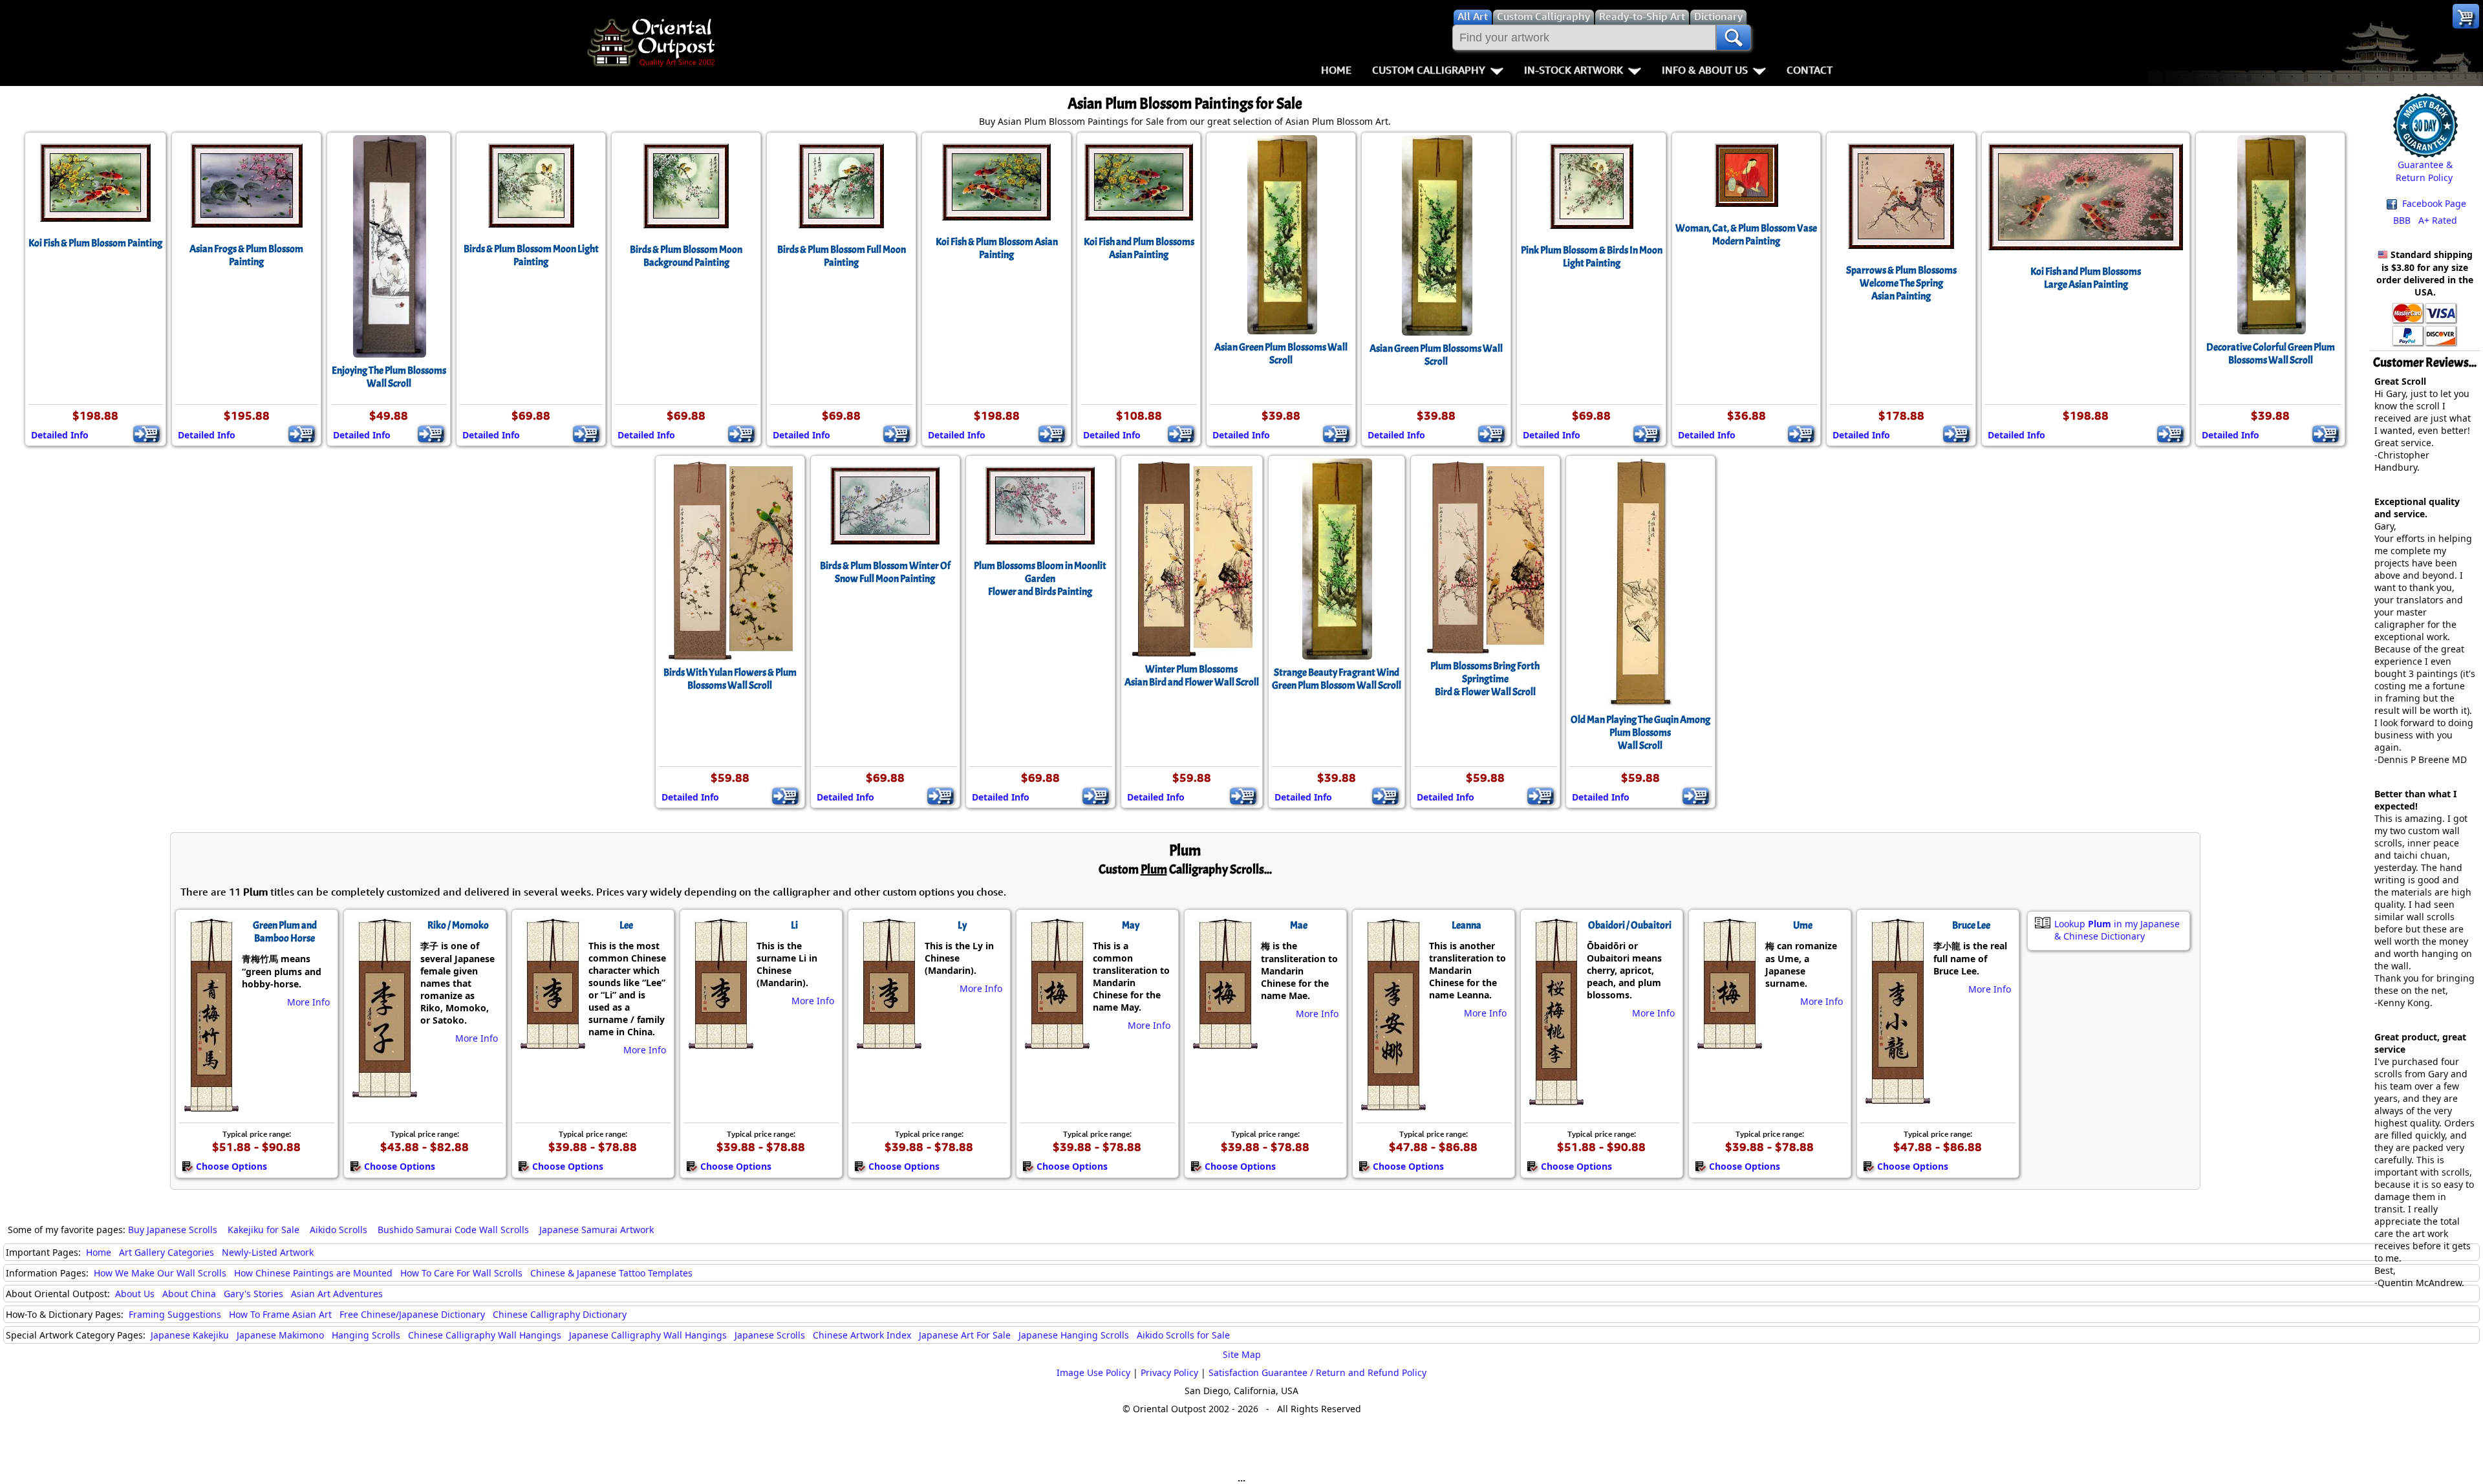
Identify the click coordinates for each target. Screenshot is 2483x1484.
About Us (135, 1294)
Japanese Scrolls (770, 1335)
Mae (1299, 925)
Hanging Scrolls (366, 1335)
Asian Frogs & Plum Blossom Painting (246, 255)
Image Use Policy (1093, 1372)
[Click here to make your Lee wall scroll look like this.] (552, 1042)
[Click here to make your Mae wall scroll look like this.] (1224, 1042)
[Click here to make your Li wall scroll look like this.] (720, 1042)
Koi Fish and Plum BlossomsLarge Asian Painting (2086, 278)
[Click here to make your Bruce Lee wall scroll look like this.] (1897, 1097)
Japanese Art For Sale (965, 1335)
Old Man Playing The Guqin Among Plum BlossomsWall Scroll (1640, 733)
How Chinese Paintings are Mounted (313, 1273)
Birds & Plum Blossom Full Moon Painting (842, 256)
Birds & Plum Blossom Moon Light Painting (531, 255)
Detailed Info (60, 435)
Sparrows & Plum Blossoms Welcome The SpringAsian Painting (1901, 283)
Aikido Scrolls (339, 1230)
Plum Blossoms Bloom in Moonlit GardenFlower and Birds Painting (1040, 579)
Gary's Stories (253, 1294)
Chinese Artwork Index (862, 1335)
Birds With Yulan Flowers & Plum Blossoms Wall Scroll (730, 679)
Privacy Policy (1169, 1372)
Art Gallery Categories (167, 1252)
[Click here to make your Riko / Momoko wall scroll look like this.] (384, 1091)
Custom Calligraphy (1429, 70)
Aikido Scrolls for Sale (1183, 1335)
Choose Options (231, 1166)
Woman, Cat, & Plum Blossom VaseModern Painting (1746, 235)
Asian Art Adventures (337, 1294)
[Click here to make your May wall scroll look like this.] (1056, 1042)
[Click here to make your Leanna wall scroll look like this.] (1392, 1104)
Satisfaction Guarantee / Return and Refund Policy (1317, 1372)
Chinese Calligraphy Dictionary (560, 1314)
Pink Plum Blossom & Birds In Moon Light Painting (1592, 257)
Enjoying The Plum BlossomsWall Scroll (389, 377)
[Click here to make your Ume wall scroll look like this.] (1729, 1042)
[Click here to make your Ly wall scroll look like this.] (888, 1042)
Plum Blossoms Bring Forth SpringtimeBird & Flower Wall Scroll (1485, 679)
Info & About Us (1705, 70)
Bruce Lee (1971, 925)
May (1131, 925)
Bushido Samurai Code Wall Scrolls (453, 1230)
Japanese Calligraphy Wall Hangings (648, 1335)
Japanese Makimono (280, 1335)
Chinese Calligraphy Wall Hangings (485, 1335)
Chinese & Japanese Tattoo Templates (611, 1273)
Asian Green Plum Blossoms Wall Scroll (1281, 354)
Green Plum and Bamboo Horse (285, 932)
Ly (962, 925)
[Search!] (1734, 38)
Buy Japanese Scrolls (173, 1230)
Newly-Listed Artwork (268, 1252)
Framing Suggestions (175, 1314)
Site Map (1242, 1354)
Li (794, 925)
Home (1336, 70)
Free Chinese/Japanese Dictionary (412, 1314)
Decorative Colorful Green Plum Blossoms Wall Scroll (2271, 354)
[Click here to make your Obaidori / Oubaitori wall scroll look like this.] (1555, 1099)
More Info (308, 1002)
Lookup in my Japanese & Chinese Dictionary (2117, 930)
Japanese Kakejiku (190, 1335)
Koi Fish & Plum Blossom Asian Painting (997, 248)
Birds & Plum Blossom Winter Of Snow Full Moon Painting (885, 572)
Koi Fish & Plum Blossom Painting (95, 243)
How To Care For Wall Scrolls (461, 1273)
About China (189, 1294)
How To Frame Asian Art (280, 1314)
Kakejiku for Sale (263, 1230)
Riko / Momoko (458, 925)
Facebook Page (2433, 203)
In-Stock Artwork (1574, 70)
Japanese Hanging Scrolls (1074, 1335)
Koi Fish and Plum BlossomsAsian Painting (1139, 248)
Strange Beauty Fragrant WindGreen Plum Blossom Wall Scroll (1337, 679)
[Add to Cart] (146, 434)
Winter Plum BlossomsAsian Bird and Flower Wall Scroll (1192, 676)
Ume (1803, 925)
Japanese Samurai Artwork (597, 1230)
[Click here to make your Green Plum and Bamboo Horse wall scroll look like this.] (210, 1105)
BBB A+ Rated (2425, 220)
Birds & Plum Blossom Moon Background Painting (686, 256)
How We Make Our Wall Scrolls (160, 1273)
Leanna (1467, 925)
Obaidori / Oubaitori (1630, 925)
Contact (1810, 70)
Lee (626, 925)
